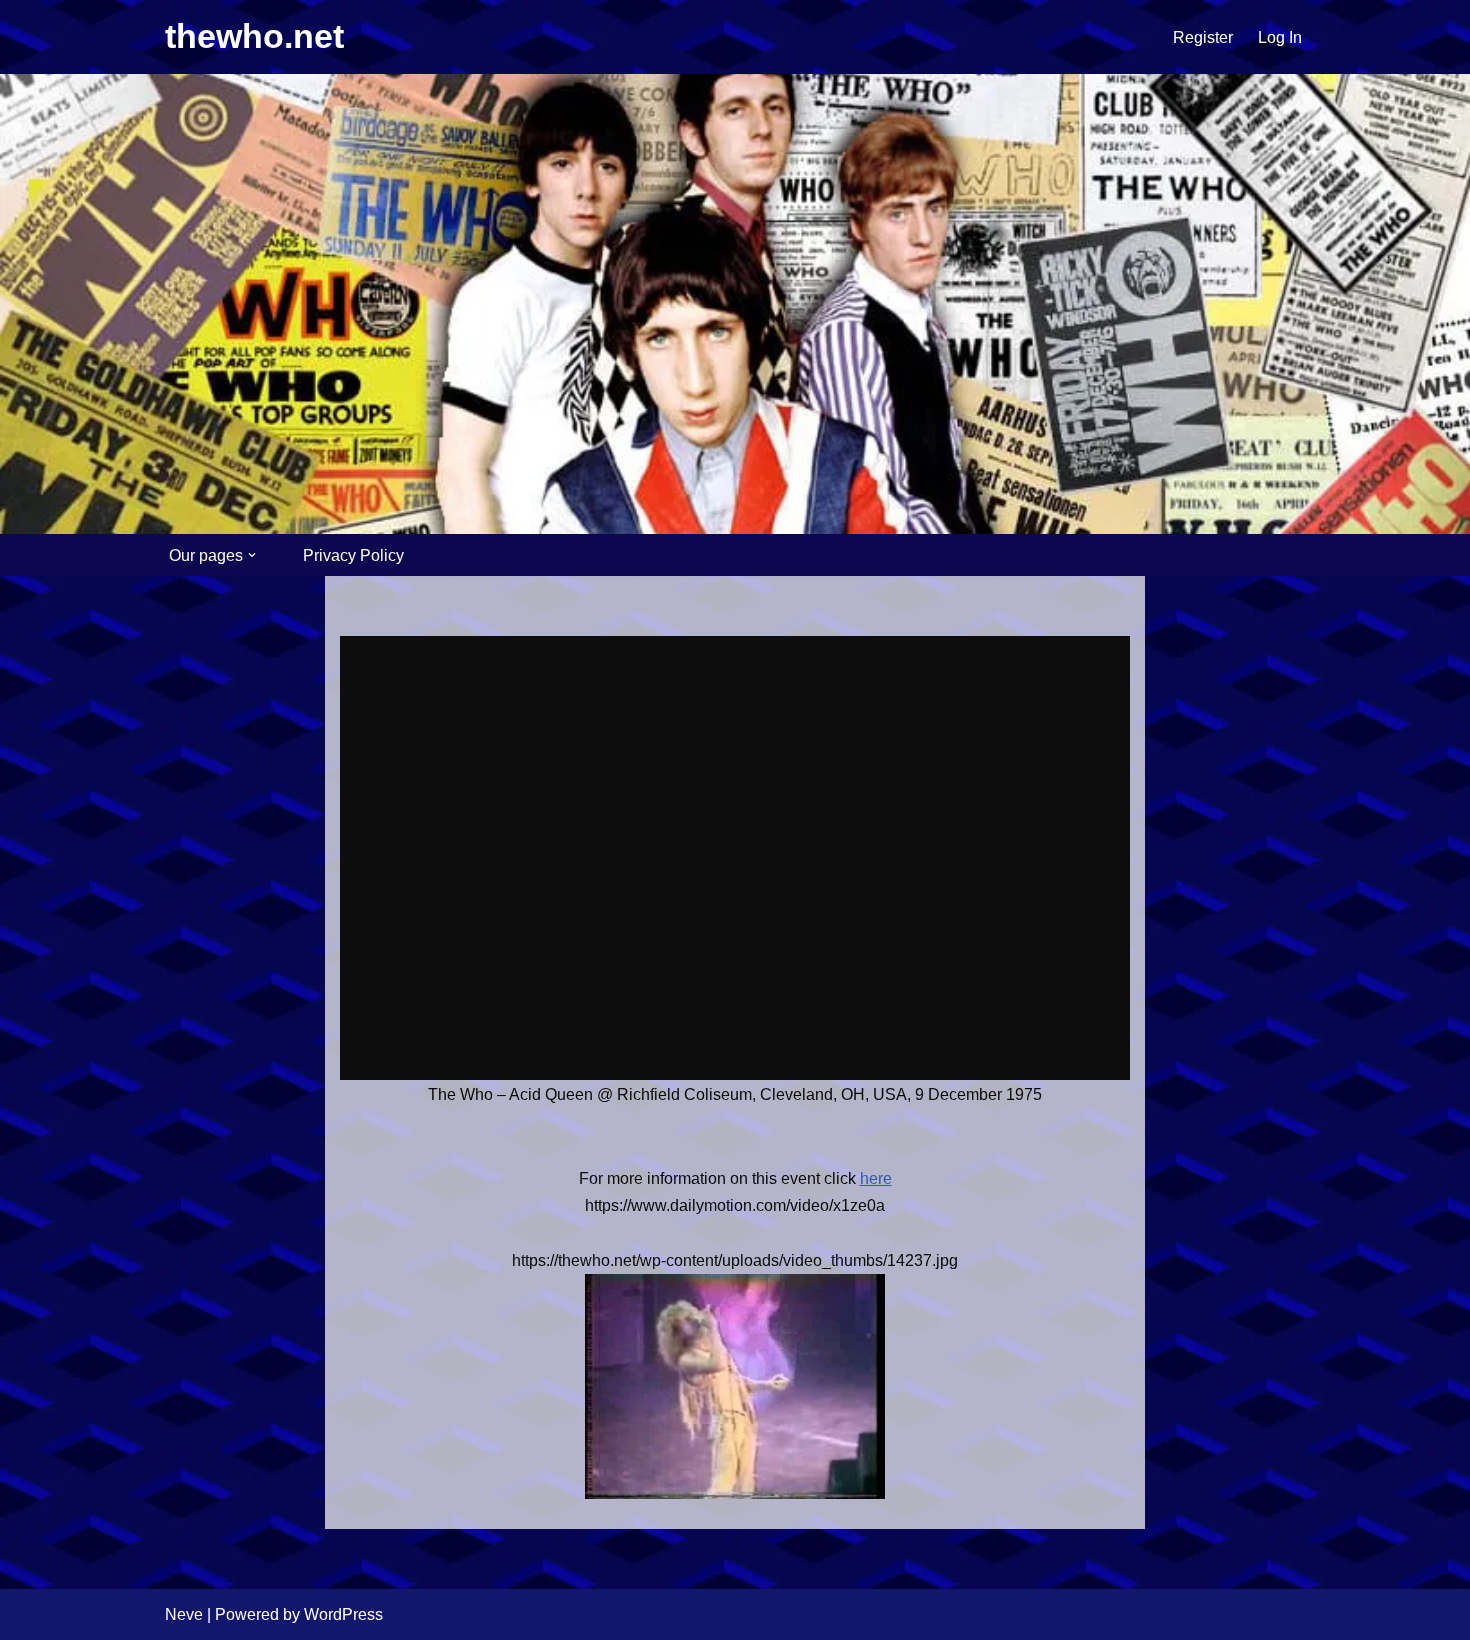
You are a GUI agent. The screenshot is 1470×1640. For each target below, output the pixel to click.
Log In (1280, 37)
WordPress (343, 1614)
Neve (184, 1614)
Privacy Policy (353, 555)
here (876, 1178)
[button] (252, 555)
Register (1203, 37)
